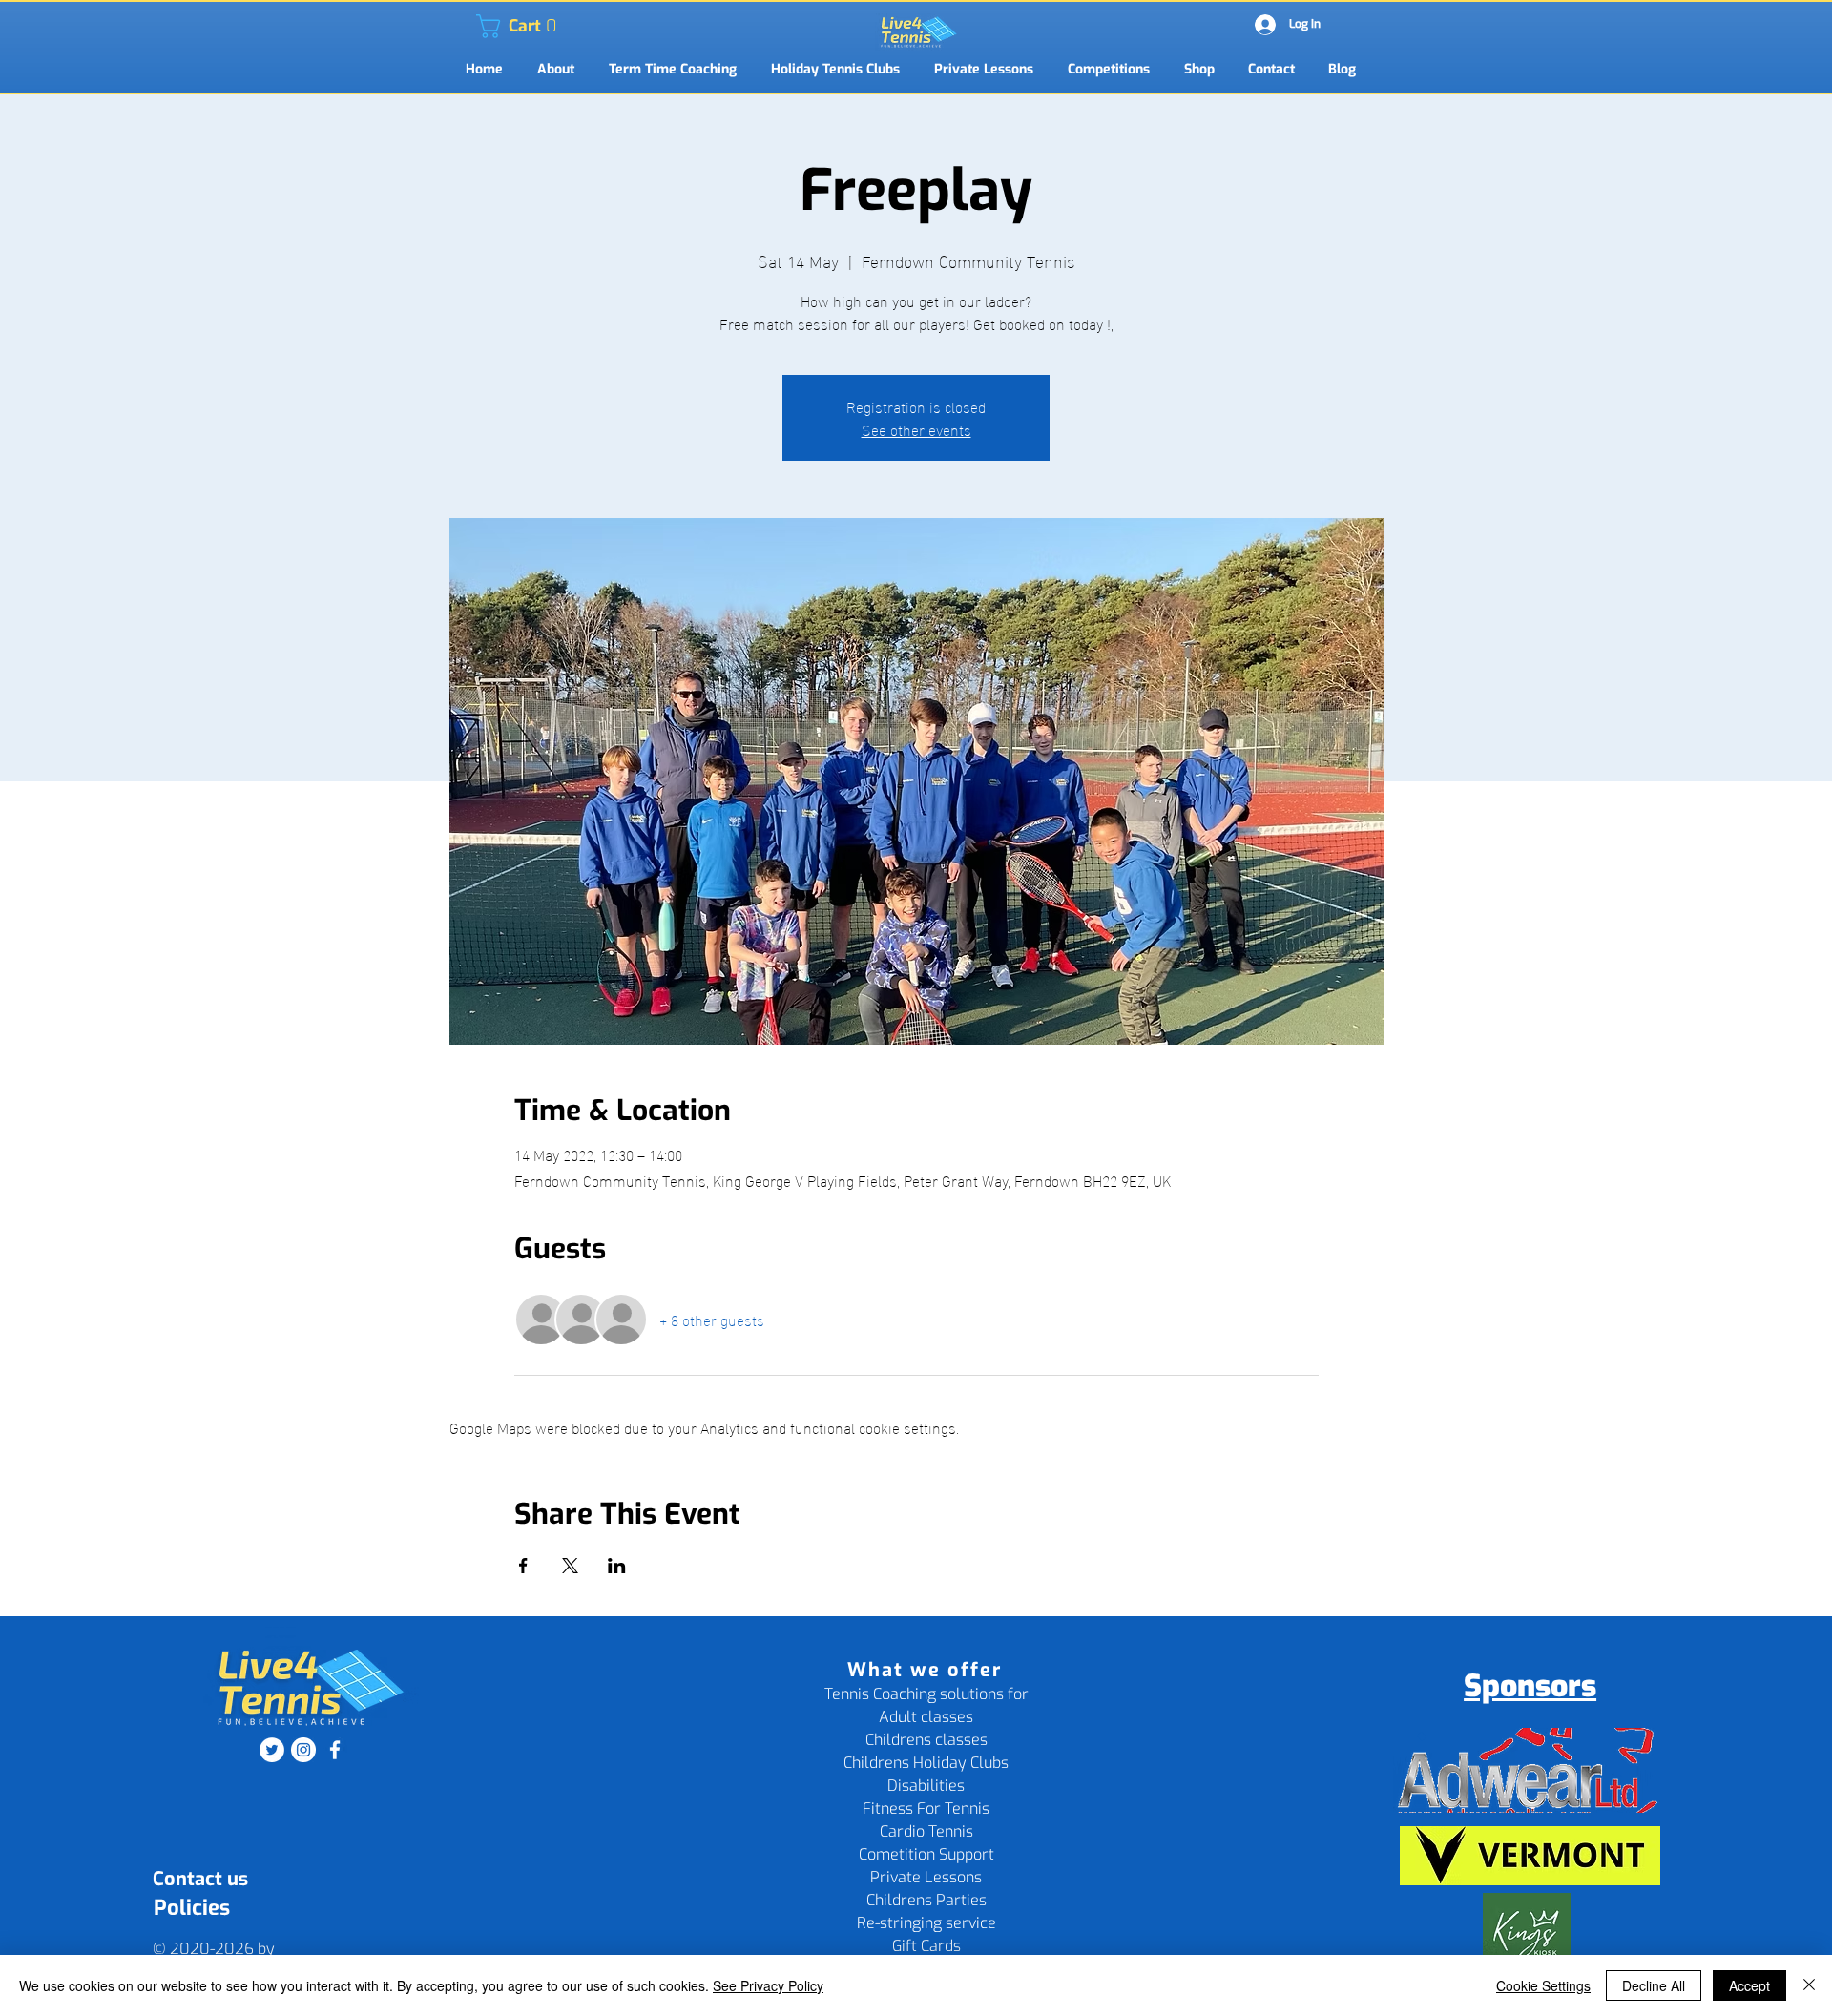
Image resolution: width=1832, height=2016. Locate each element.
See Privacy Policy (768, 1985)
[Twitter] (272, 1750)
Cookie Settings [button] (1543, 1985)
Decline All (1654, 1985)
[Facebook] (335, 1750)
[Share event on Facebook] (523, 1566)
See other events (916, 429)
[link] (488, 26)
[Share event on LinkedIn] (617, 1566)
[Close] (1809, 1985)
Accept (1749, 1985)
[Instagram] (303, 1750)
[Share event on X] (570, 1566)
